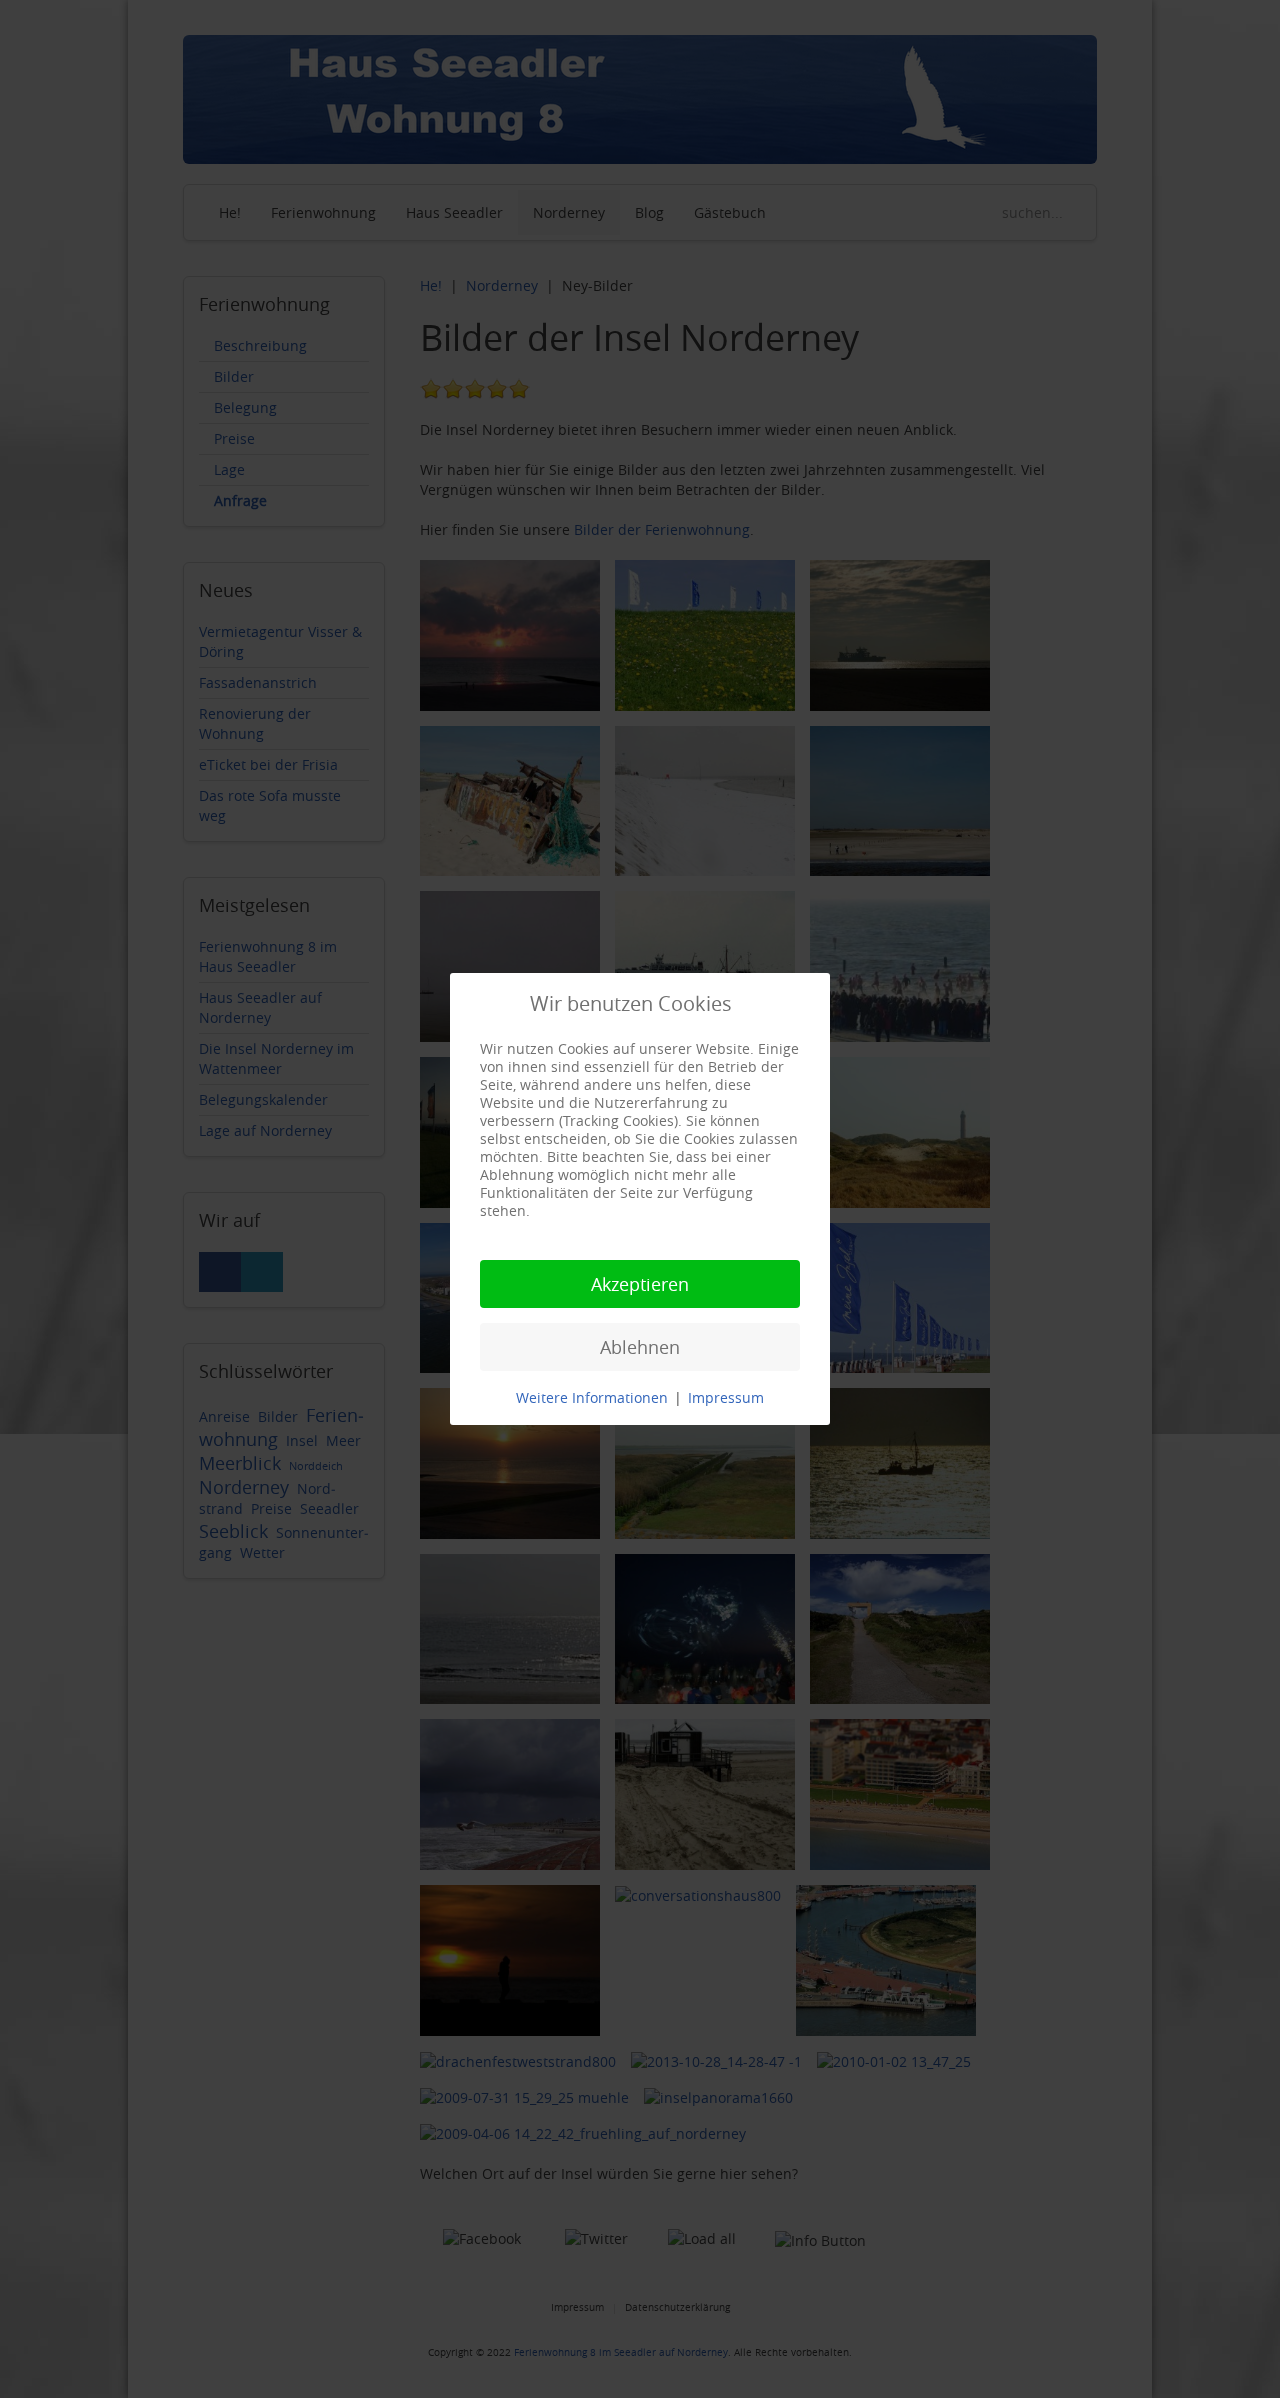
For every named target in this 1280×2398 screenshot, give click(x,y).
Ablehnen (640, 1347)
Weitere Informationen (592, 1397)
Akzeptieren (640, 1284)
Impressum (726, 1397)
